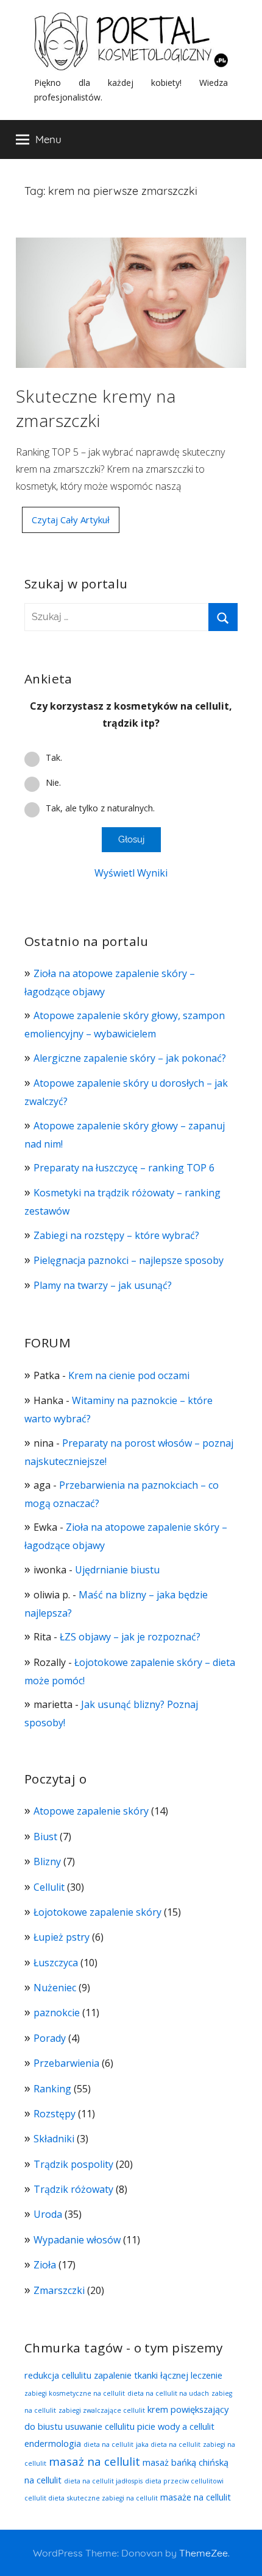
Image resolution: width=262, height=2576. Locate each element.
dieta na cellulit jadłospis (103, 2481)
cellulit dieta (44, 2498)
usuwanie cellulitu (100, 2426)
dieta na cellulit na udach (168, 2393)
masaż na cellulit (94, 2461)
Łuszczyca (56, 1963)
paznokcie (57, 2013)
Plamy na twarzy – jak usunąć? (103, 1285)
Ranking (52, 2089)
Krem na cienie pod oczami (129, 1375)
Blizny (47, 1861)
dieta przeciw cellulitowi (184, 2481)
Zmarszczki (59, 2290)
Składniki (54, 2139)
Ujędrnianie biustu (117, 1570)
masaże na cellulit (196, 2497)
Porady (50, 2038)
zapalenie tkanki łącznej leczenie (158, 2375)
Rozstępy (55, 2114)
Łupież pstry (62, 1937)
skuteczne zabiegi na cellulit (112, 2498)
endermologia (53, 2443)
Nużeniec (55, 1988)
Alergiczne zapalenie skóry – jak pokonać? (131, 1058)
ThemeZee (204, 2553)
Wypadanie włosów (77, 2240)
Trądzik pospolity (73, 2164)
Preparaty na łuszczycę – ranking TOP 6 (124, 1168)
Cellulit (49, 1887)
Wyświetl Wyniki (131, 873)
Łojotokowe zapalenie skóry (97, 1912)
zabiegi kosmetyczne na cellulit (75, 2393)
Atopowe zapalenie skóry (91, 1811)
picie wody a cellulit (176, 2426)
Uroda (48, 2214)
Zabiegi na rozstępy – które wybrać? (116, 1235)
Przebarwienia (66, 2063)
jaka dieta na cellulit (168, 2444)
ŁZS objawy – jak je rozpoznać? (130, 1637)
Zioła (45, 2265)
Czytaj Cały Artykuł (71, 520)
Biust (45, 1837)
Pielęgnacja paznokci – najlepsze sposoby (129, 1260)
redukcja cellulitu (58, 2375)
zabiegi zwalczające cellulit (102, 2410)
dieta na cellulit (108, 2444)
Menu (48, 139)
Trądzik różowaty (73, 2189)
